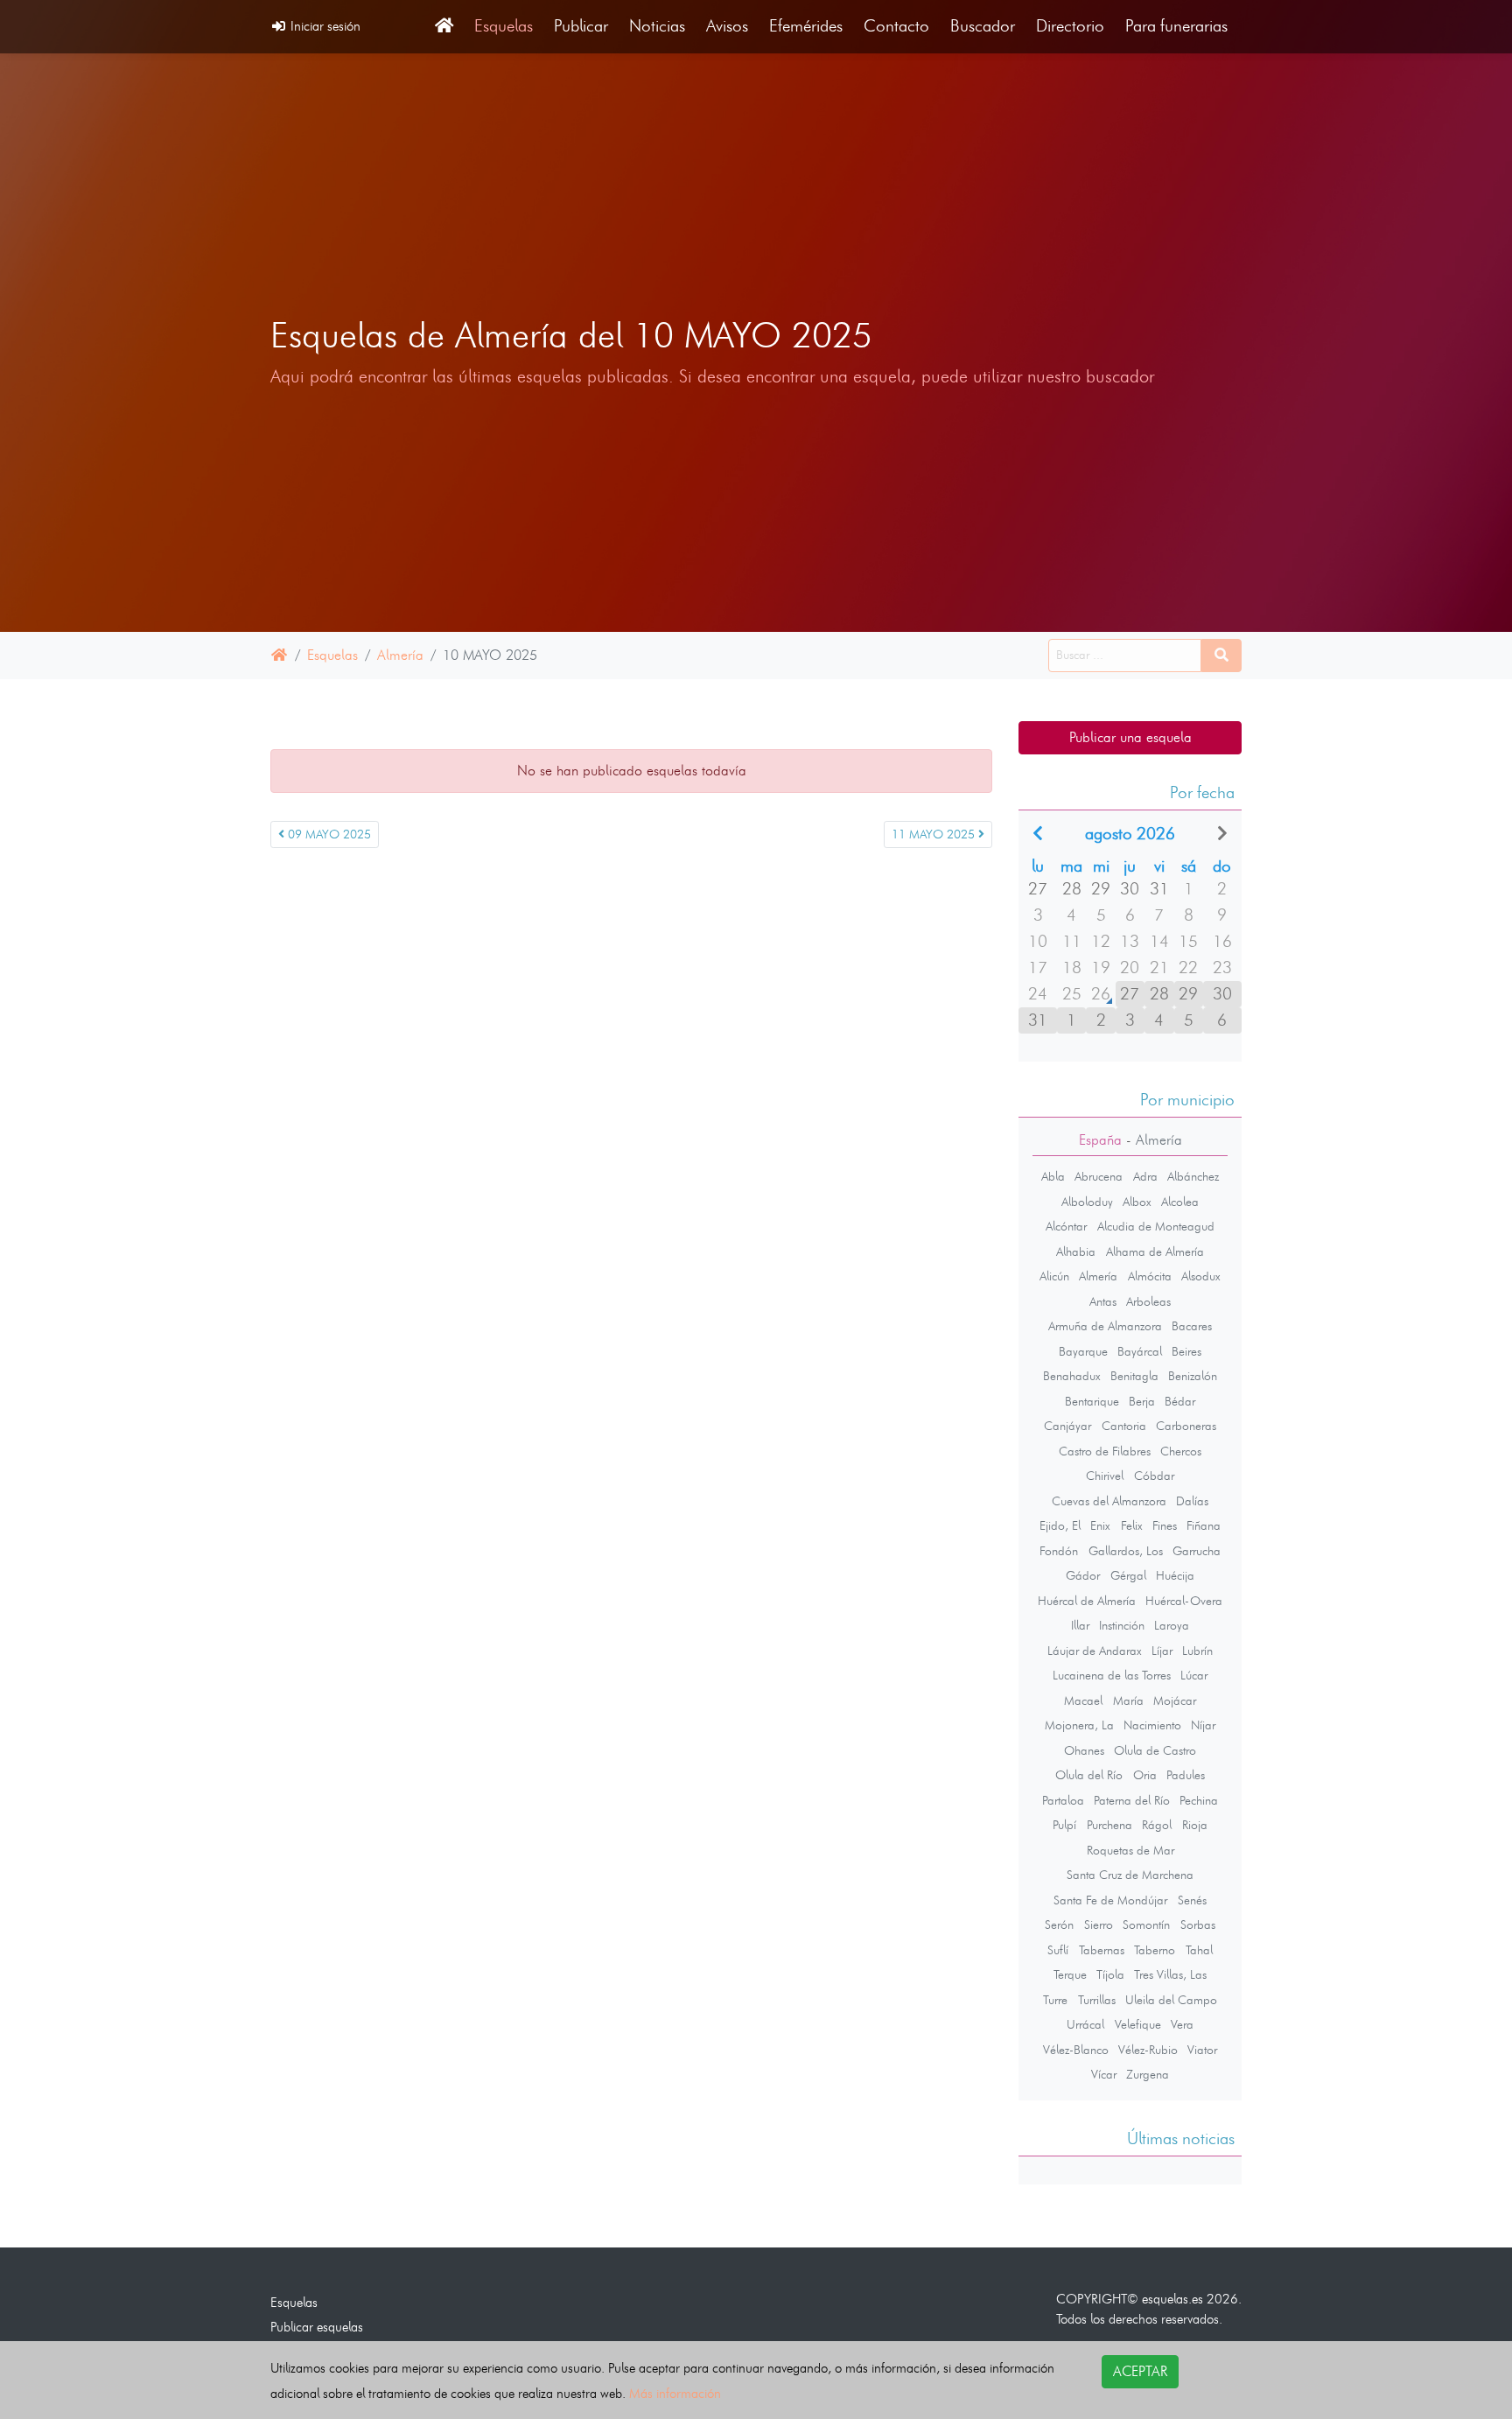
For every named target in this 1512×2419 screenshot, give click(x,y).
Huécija (1175, 1575)
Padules (1186, 1775)
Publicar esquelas (317, 2327)
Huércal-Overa (1184, 1601)
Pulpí (1064, 1825)
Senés (1192, 1900)
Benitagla (1134, 1376)
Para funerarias (1176, 26)
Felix (1132, 1525)
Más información (675, 2393)
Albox (1137, 1202)
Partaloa (1063, 1800)
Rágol (1157, 1825)
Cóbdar (1154, 1476)
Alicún (1054, 1276)
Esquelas (504, 26)
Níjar (1203, 1725)
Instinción (1122, 1625)
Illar (1080, 1625)
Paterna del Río (1132, 1800)
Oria (1145, 1775)
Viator (1202, 2050)
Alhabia (1076, 1252)
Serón (1059, 1925)
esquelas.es (1172, 2299)
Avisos (727, 26)
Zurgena (1148, 2074)
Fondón (1059, 1551)
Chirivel (1105, 1476)
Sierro (1099, 1925)
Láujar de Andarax (1095, 1651)
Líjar (1162, 1651)
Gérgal (1128, 1575)
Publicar (581, 26)
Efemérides (806, 26)
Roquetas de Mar (1130, 1850)
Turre (1055, 2000)
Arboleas (1148, 1301)
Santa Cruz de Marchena (1130, 1875)
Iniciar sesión (324, 26)
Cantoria (1124, 1426)
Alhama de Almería (1155, 1252)
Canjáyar (1067, 1426)
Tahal (1199, 1950)
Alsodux (1201, 1276)
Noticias (657, 26)
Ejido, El (1060, 1525)
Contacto (896, 26)
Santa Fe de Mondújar (1110, 1900)
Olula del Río (1089, 1775)
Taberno (1155, 1950)
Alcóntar (1066, 1226)
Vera (1182, 2024)
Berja (1142, 1401)
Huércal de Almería (1087, 1601)
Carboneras (1186, 1426)
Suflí (1058, 1950)
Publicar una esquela (1130, 737)
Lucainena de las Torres (1112, 1675)
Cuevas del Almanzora (1109, 1501)
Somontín (1146, 1925)
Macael (1083, 1700)
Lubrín (1197, 1651)
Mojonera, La (1079, 1725)
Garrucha (1197, 1551)
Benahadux (1072, 1376)
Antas (1103, 1301)
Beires (1186, 1351)
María (1128, 1700)
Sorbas (1198, 1925)
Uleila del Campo (1171, 2000)
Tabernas (1102, 1950)
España (1100, 1140)
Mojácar (1175, 1700)
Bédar (1180, 1401)
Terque (1070, 1974)
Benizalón (1193, 1376)
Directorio (1070, 26)
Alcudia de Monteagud (1156, 1226)
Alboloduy (1087, 1202)
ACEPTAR (1140, 2371)
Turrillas (1097, 2000)
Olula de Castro (1155, 1750)
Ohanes (1084, 1750)
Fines (1165, 1525)
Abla (1053, 1176)
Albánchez (1193, 1176)
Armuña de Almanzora (1105, 1326)
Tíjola (1110, 1974)
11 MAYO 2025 (935, 834)
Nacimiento (1152, 1725)
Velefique (1138, 2024)
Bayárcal (1140, 1351)
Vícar (1104, 2074)
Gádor (1083, 1575)
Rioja (1195, 1825)
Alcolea (1180, 1202)
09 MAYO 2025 (328, 834)
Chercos (1181, 1451)
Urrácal (1085, 2024)
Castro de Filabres (1105, 1451)
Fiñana (1204, 1525)
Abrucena (1099, 1176)
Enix (1100, 1525)
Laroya (1172, 1625)
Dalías (1192, 1501)
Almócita (1150, 1276)
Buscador (983, 26)
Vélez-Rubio (1148, 2050)
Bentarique (1092, 1401)
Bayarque (1083, 1351)
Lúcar (1194, 1675)
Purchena (1109, 1825)
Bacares (1192, 1326)
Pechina (1199, 1800)
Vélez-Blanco (1076, 2050)
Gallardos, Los (1126, 1551)
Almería (400, 655)
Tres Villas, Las (1170, 1974)
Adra (1145, 1176)
